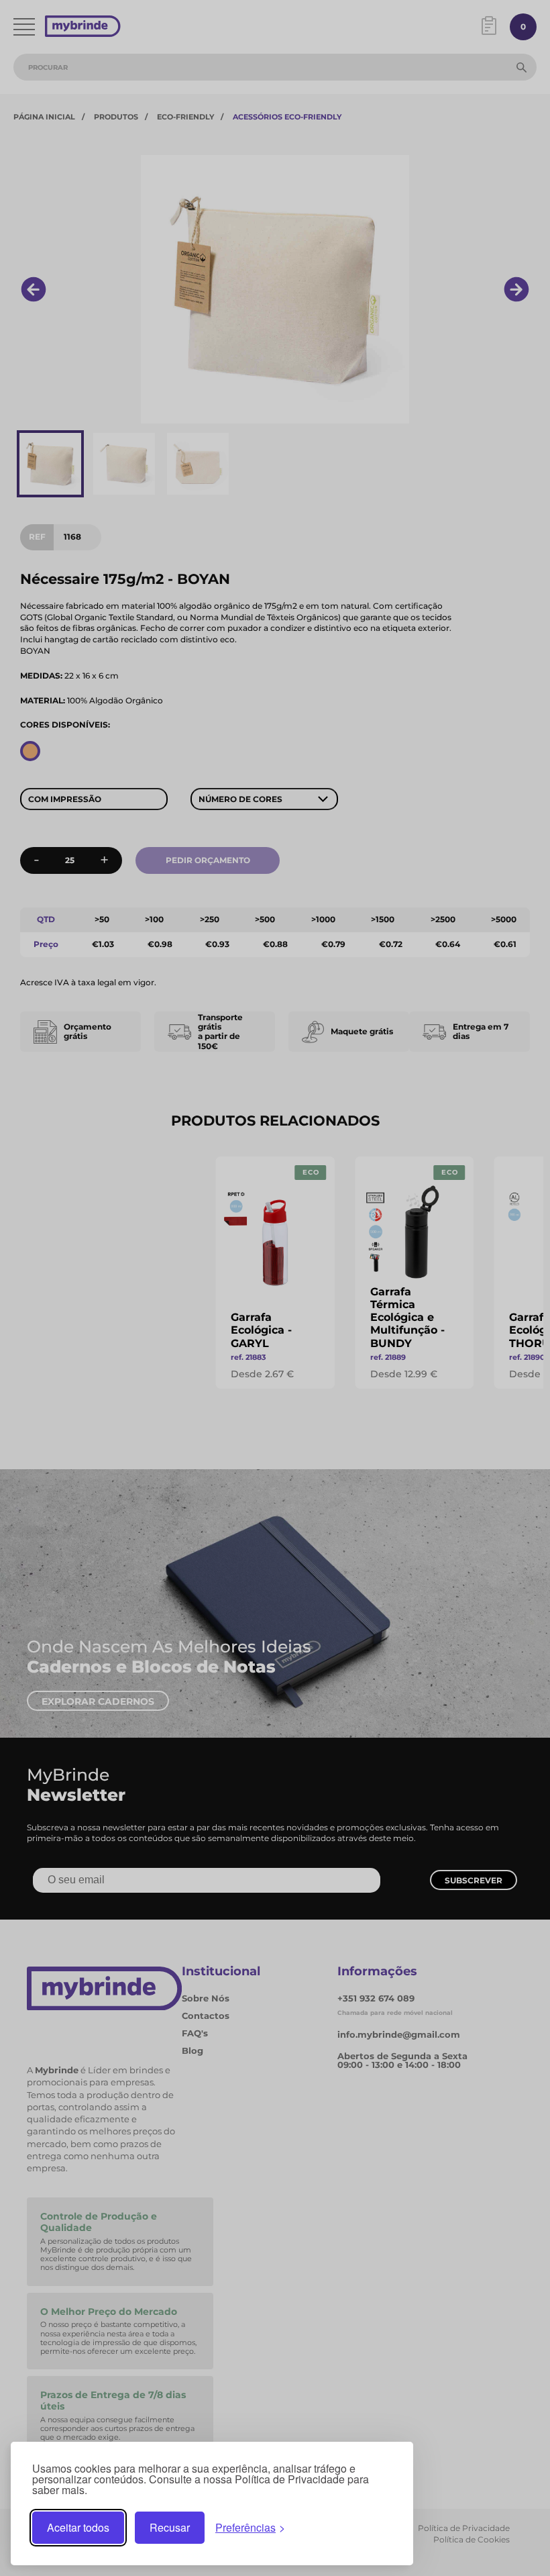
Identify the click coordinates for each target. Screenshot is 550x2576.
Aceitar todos (78, 2527)
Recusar (170, 2527)
